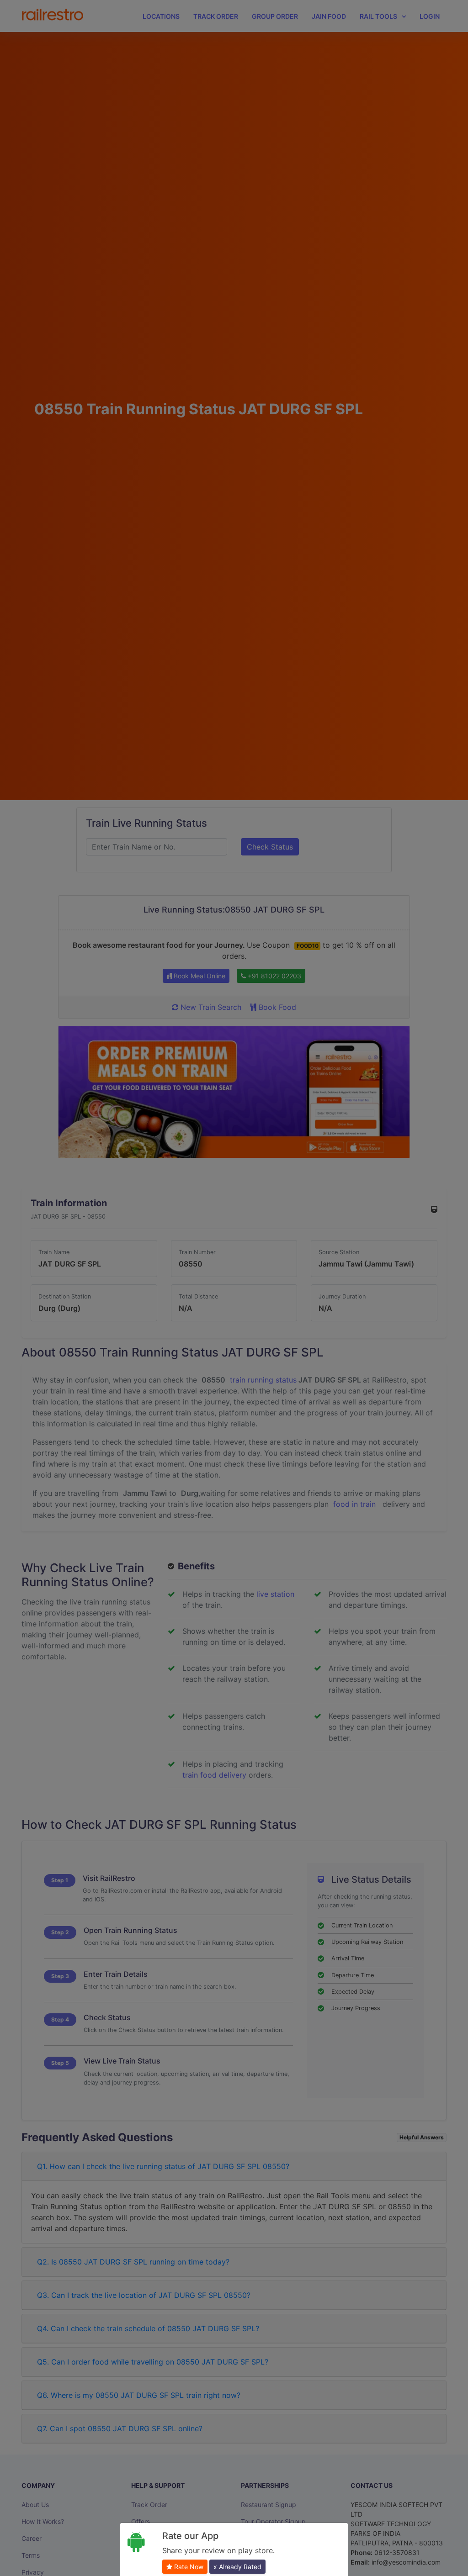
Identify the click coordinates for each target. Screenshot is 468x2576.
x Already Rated (237, 2567)
